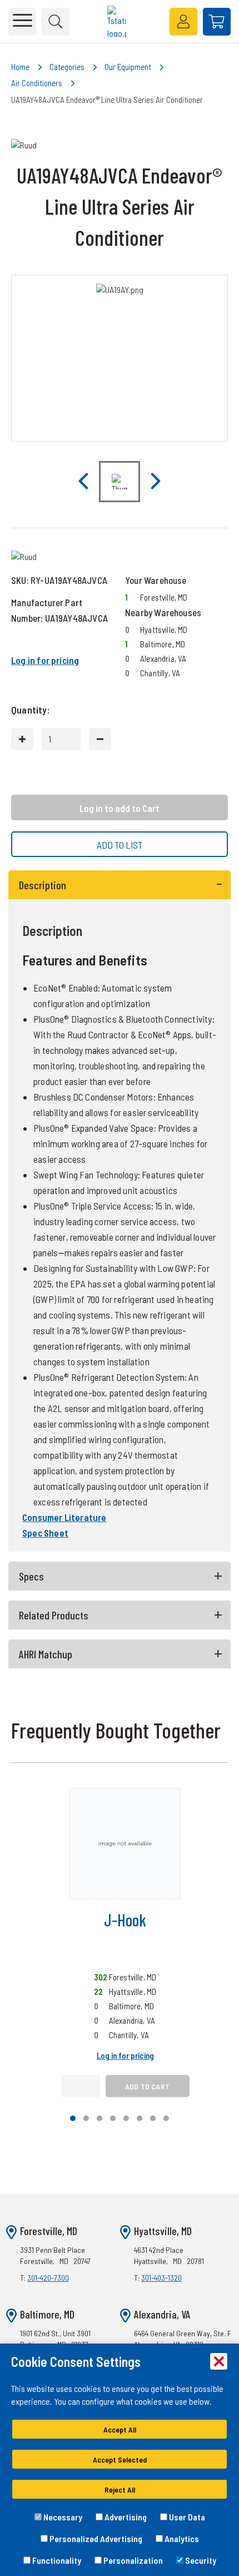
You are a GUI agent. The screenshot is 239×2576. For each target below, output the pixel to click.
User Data (186, 2517)
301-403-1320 (161, 2278)
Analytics (181, 2538)
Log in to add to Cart (120, 808)
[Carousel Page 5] (126, 2118)
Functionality (56, 2560)
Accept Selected (120, 2459)
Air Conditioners (37, 83)
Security (200, 2560)
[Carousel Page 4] (113, 2118)
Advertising (125, 2517)
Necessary (62, 2517)
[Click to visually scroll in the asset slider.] (83, 482)
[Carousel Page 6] (140, 2118)
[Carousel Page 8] (166, 2118)
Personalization (132, 2560)
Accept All (120, 2429)
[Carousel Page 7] (153, 2118)
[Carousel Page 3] (99, 2118)
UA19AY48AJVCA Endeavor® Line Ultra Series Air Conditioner (107, 100)
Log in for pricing (45, 660)
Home (20, 67)
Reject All (120, 2490)
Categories (67, 67)
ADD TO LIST (120, 845)
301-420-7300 (48, 2278)
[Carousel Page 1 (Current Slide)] (73, 2118)
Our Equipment (128, 67)
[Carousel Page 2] (86, 2118)
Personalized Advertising (95, 2538)
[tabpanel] (120, 1211)
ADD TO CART (147, 2086)
